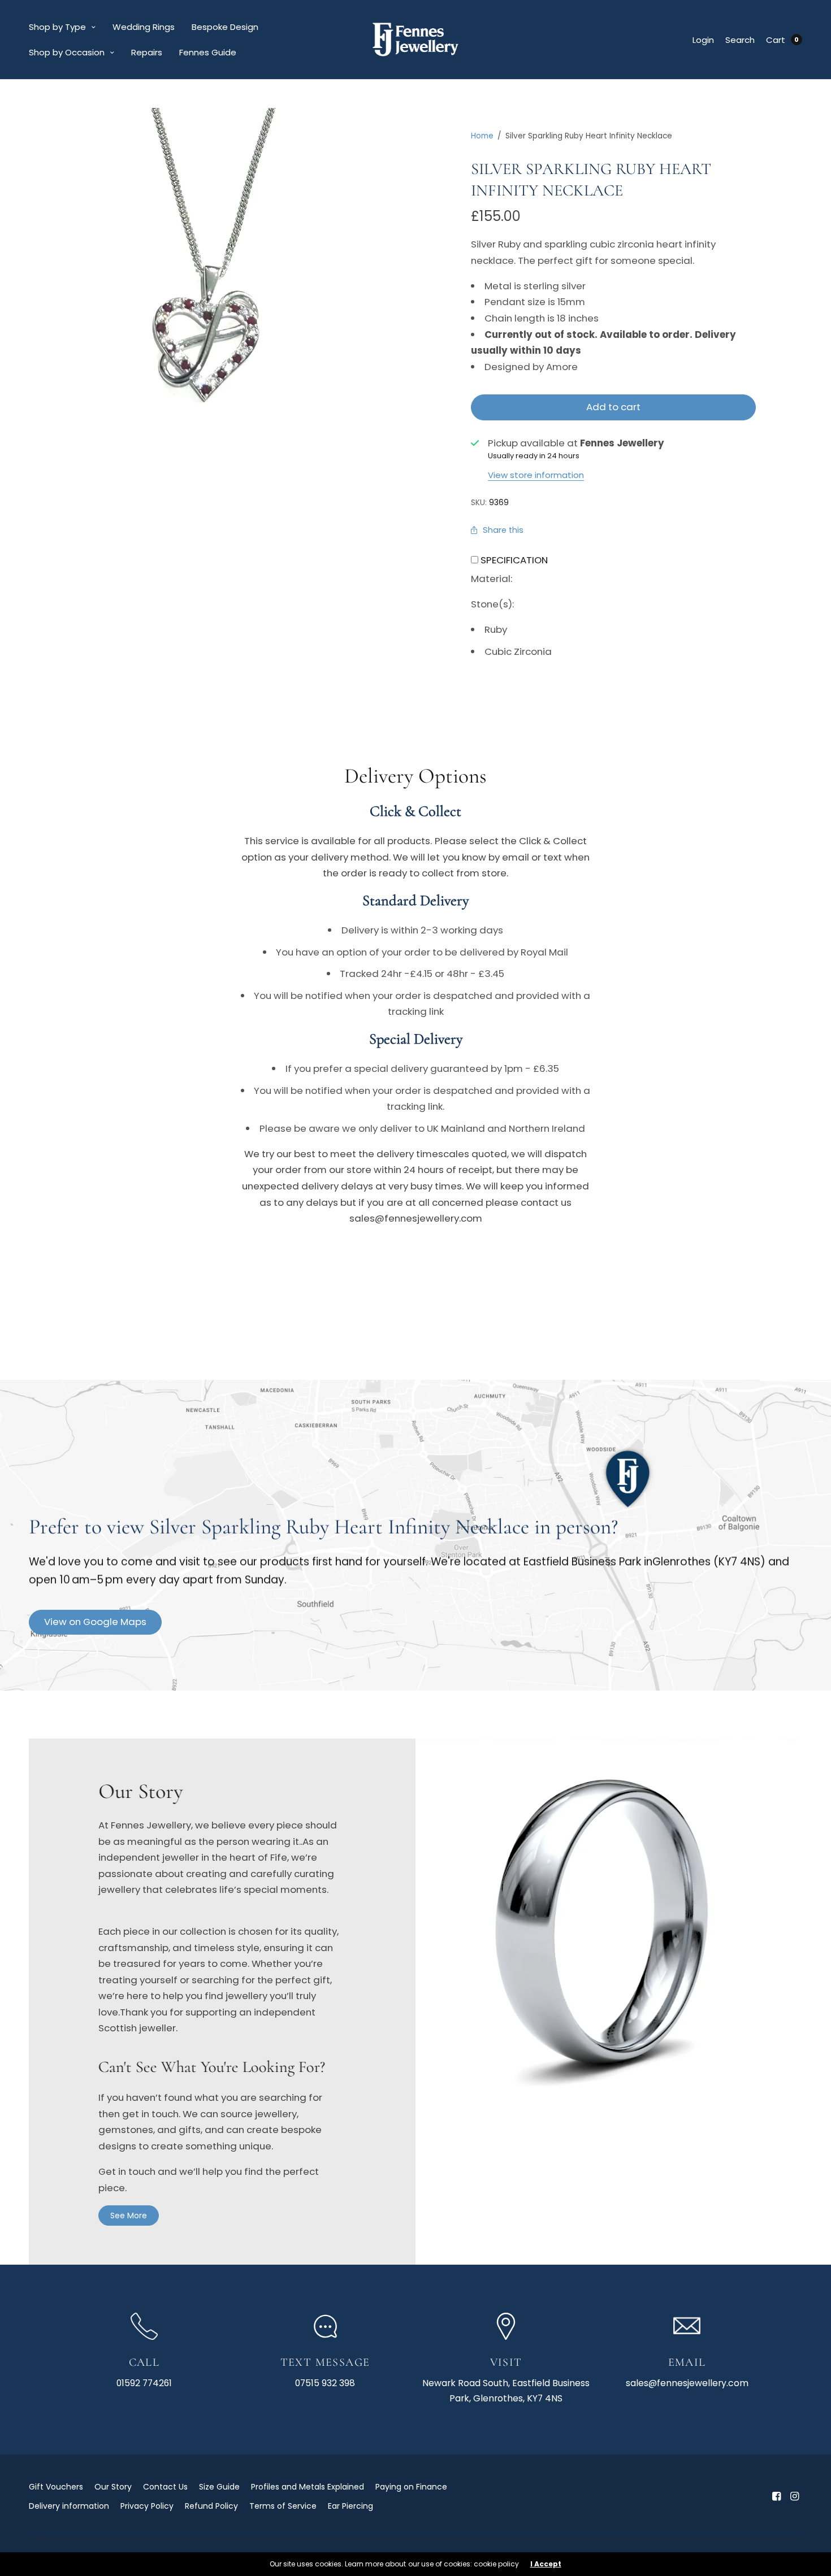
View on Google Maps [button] (95, 1622)
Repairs (147, 52)
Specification (514, 560)
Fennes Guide (208, 52)
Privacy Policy (147, 2506)
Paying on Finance (411, 2487)
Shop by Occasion (67, 52)
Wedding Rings (144, 27)
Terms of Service (283, 2506)
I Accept (546, 2564)
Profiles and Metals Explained (308, 2487)
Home (482, 136)
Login (703, 40)
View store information (536, 475)
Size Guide (219, 2487)
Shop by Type (57, 27)
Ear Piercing (350, 2506)
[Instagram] (794, 2496)
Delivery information (69, 2506)
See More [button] (129, 2216)
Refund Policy (211, 2506)
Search (740, 40)
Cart (776, 40)
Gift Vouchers (56, 2487)
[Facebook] (776, 2496)
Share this (503, 530)
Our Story (113, 2487)
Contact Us (165, 2487)
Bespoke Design (225, 27)
